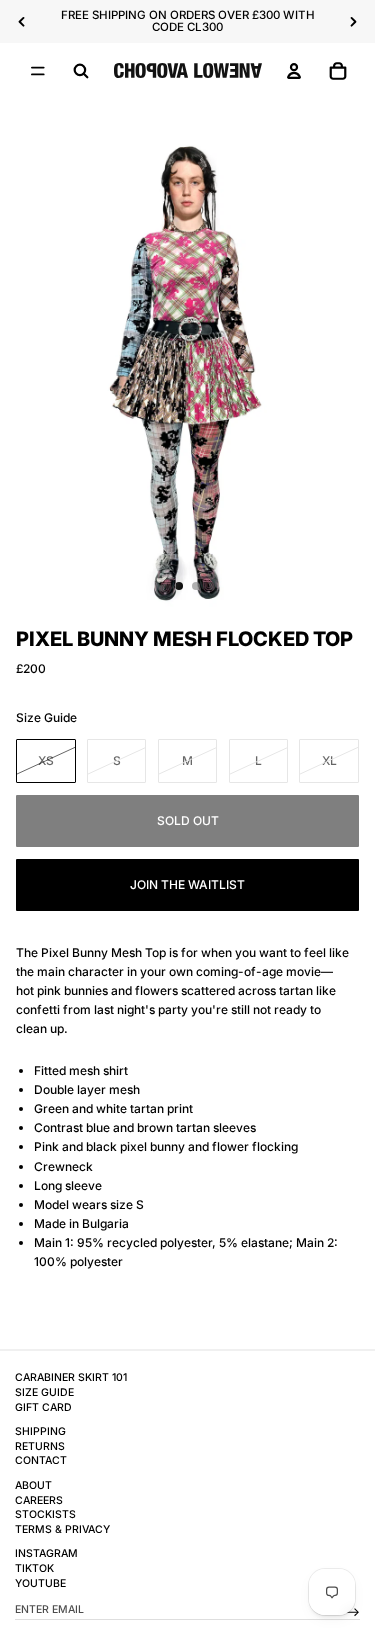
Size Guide (46, 717)
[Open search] (81, 71)
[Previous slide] (22, 22)
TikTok (34, 1568)
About (33, 1485)
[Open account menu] (294, 71)
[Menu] (38, 71)
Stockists (45, 1514)
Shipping (40, 1431)
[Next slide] (353, 22)
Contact (41, 1460)
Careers (39, 1500)
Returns (40, 1446)
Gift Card (43, 1407)
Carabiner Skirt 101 (71, 1377)
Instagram (46, 1553)
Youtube (40, 1583)
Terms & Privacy (62, 1529)
